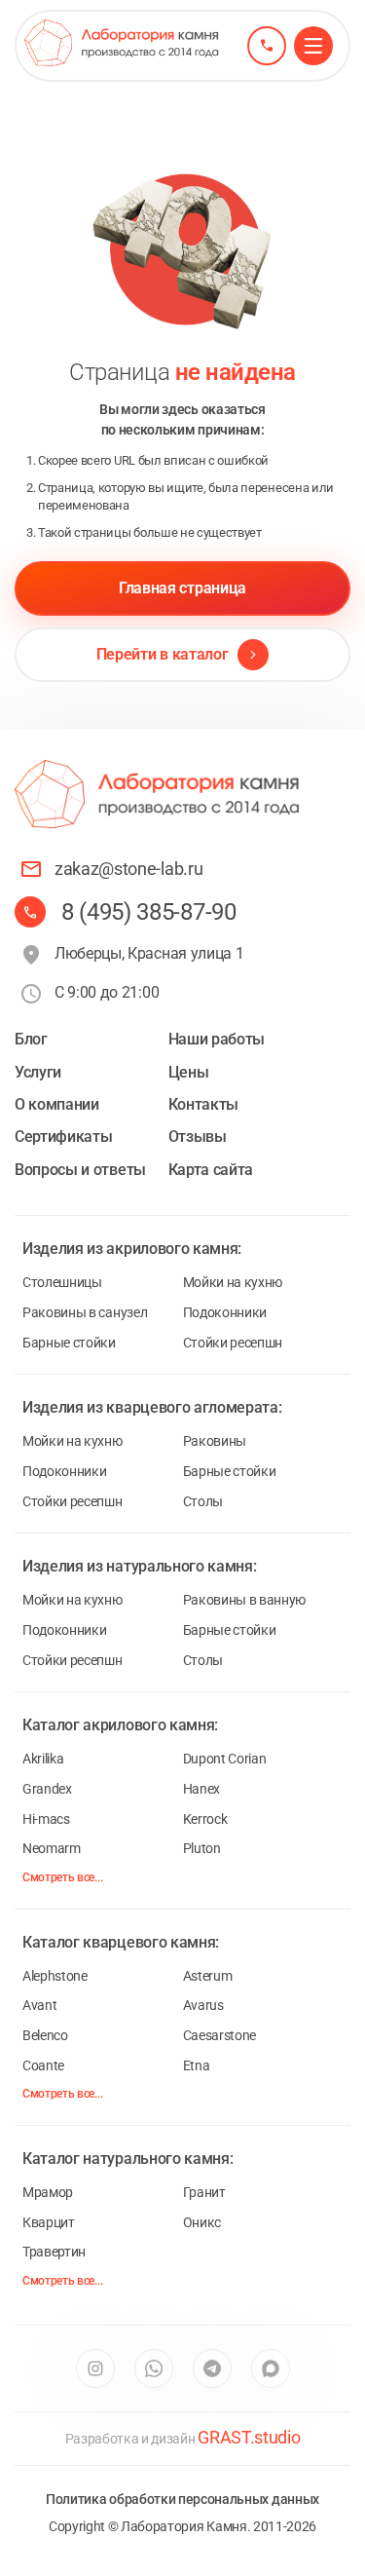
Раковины (215, 1441)
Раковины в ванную (245, 1600)
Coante (43, 2065)
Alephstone (55, 1976)
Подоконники (225, 1312)
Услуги (38, 1072)
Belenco (45, 2035)
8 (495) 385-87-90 (149, 912)
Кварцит (49, 2222)
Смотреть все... (62, 1877)
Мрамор (48, 2192)
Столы (203, 1501)
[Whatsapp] (154, 2368)
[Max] (271, 2368)
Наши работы (217, 1039)
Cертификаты (63, 1136)
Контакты (203, 1104)
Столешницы (62, 1282)
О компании (57, 1104)
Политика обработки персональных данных (182, 2499)
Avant (39, 2005)
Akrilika (43, 1759)
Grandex (47, 1789)
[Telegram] (212, 2368)
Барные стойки (69, 1343)
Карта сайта (211, 1170)
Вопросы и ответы (80, 1170)
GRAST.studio (249, 2437)
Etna (197, 2065)
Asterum (208, 1976)
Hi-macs (46, 1819)
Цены (189, 1072)
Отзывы (198, 1136)
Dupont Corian (225, 1759)
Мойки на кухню (233, 1282)
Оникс (202, 2222)
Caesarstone (219, 2035)
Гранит (204, 2192)
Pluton (202, 1848)
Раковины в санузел (85, 1312)
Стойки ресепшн (233, 1343)
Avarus (203, 2005)
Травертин (54, 2252)
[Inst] (95, 2368)
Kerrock (205, 1819)
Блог (31, 1039)
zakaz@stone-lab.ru (128, 869)
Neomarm (52, 1848)
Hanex (201, 1789)
